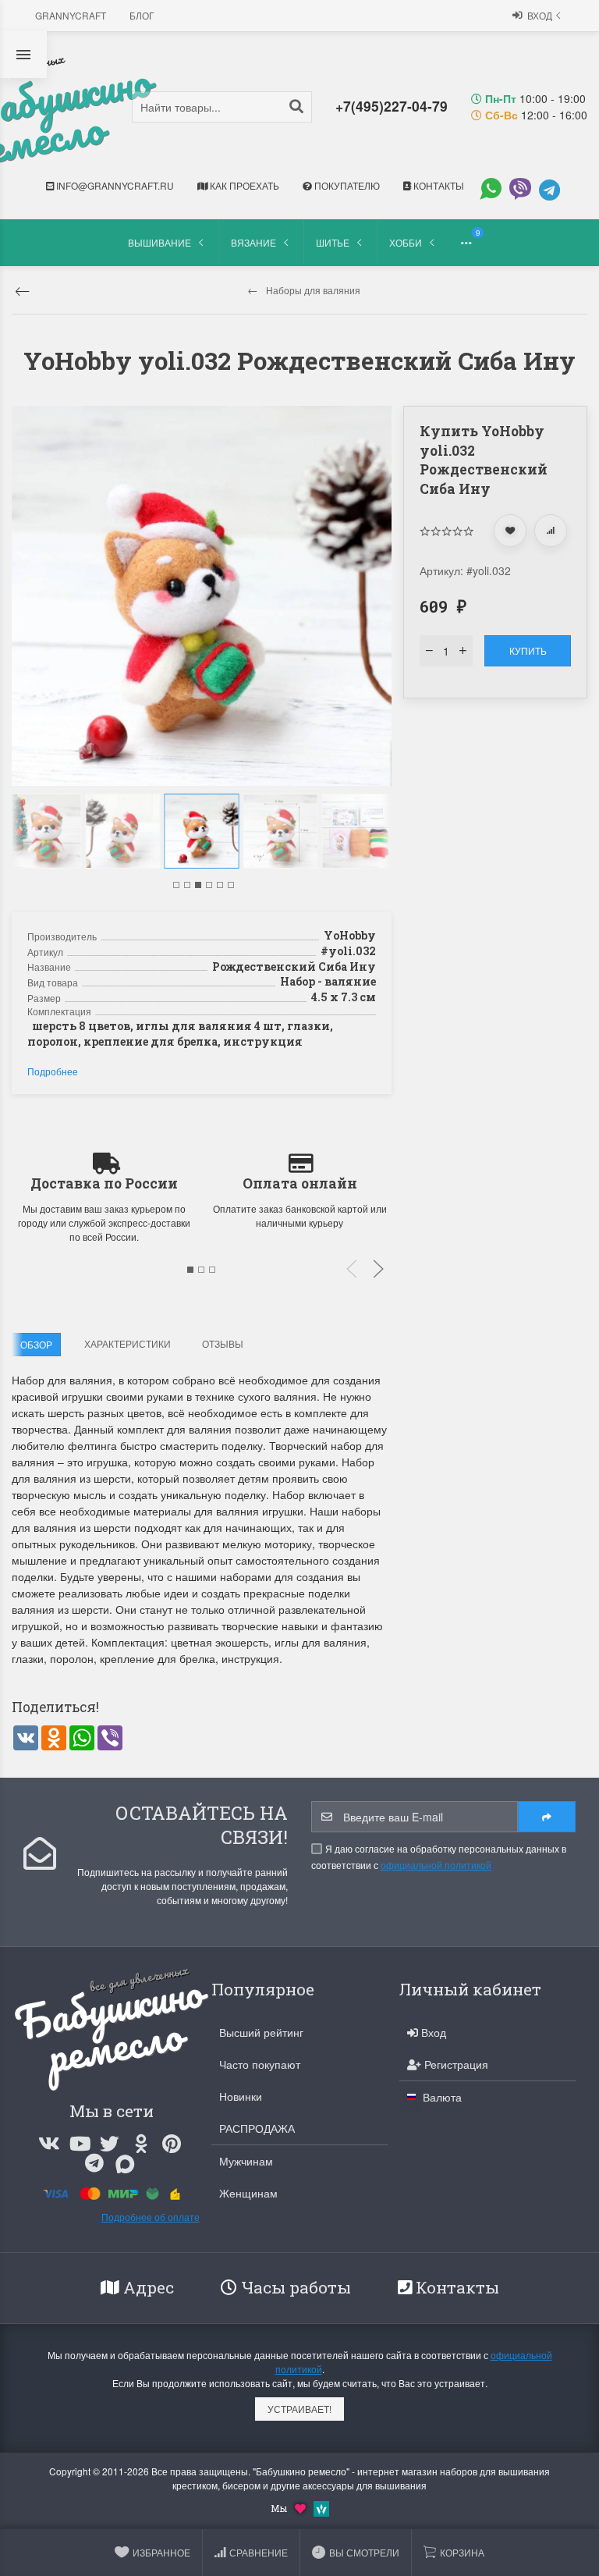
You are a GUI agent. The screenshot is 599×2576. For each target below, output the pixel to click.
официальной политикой (436, 1865)
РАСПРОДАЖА (257, 2128)
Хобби (406, 242)
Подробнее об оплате (151, 2217)
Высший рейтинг (261, 2032)
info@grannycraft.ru (114, 185)
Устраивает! (299, 2409)
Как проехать (243, 185)
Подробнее (53, 1071)
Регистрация (455, 2064)
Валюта (441, 2097)
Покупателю (346, 185)
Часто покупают (260, 2064)
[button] (176, 885)
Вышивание (159, 242)
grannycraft (71, 15)
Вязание (253, 242)
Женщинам (248, 2193)
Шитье (333, 242)
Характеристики (128, 1343)
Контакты (438, 185)
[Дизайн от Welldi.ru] (321, 2507)
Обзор (36, 1344)
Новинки (241, 2096)
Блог (142, 15)
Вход (540, 15)
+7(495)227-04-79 (392, 106)
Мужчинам (246, 2161)
